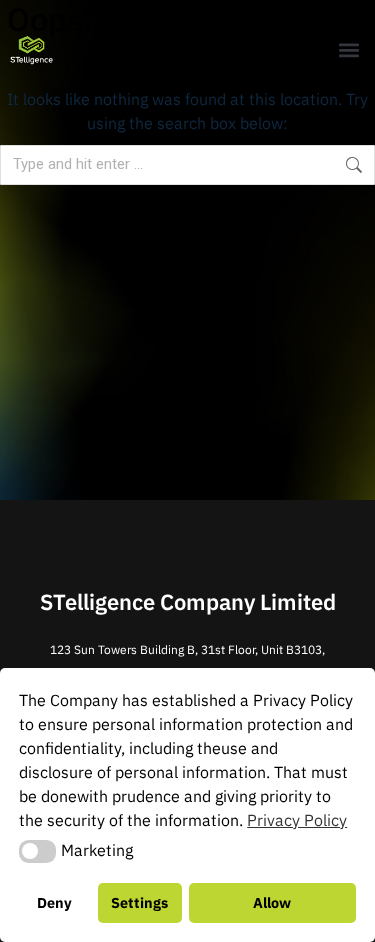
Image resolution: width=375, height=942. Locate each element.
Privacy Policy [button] (297, 820)
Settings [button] (139, 902)
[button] (348, 50)
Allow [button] (272, 902)
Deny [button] (54, 902)
